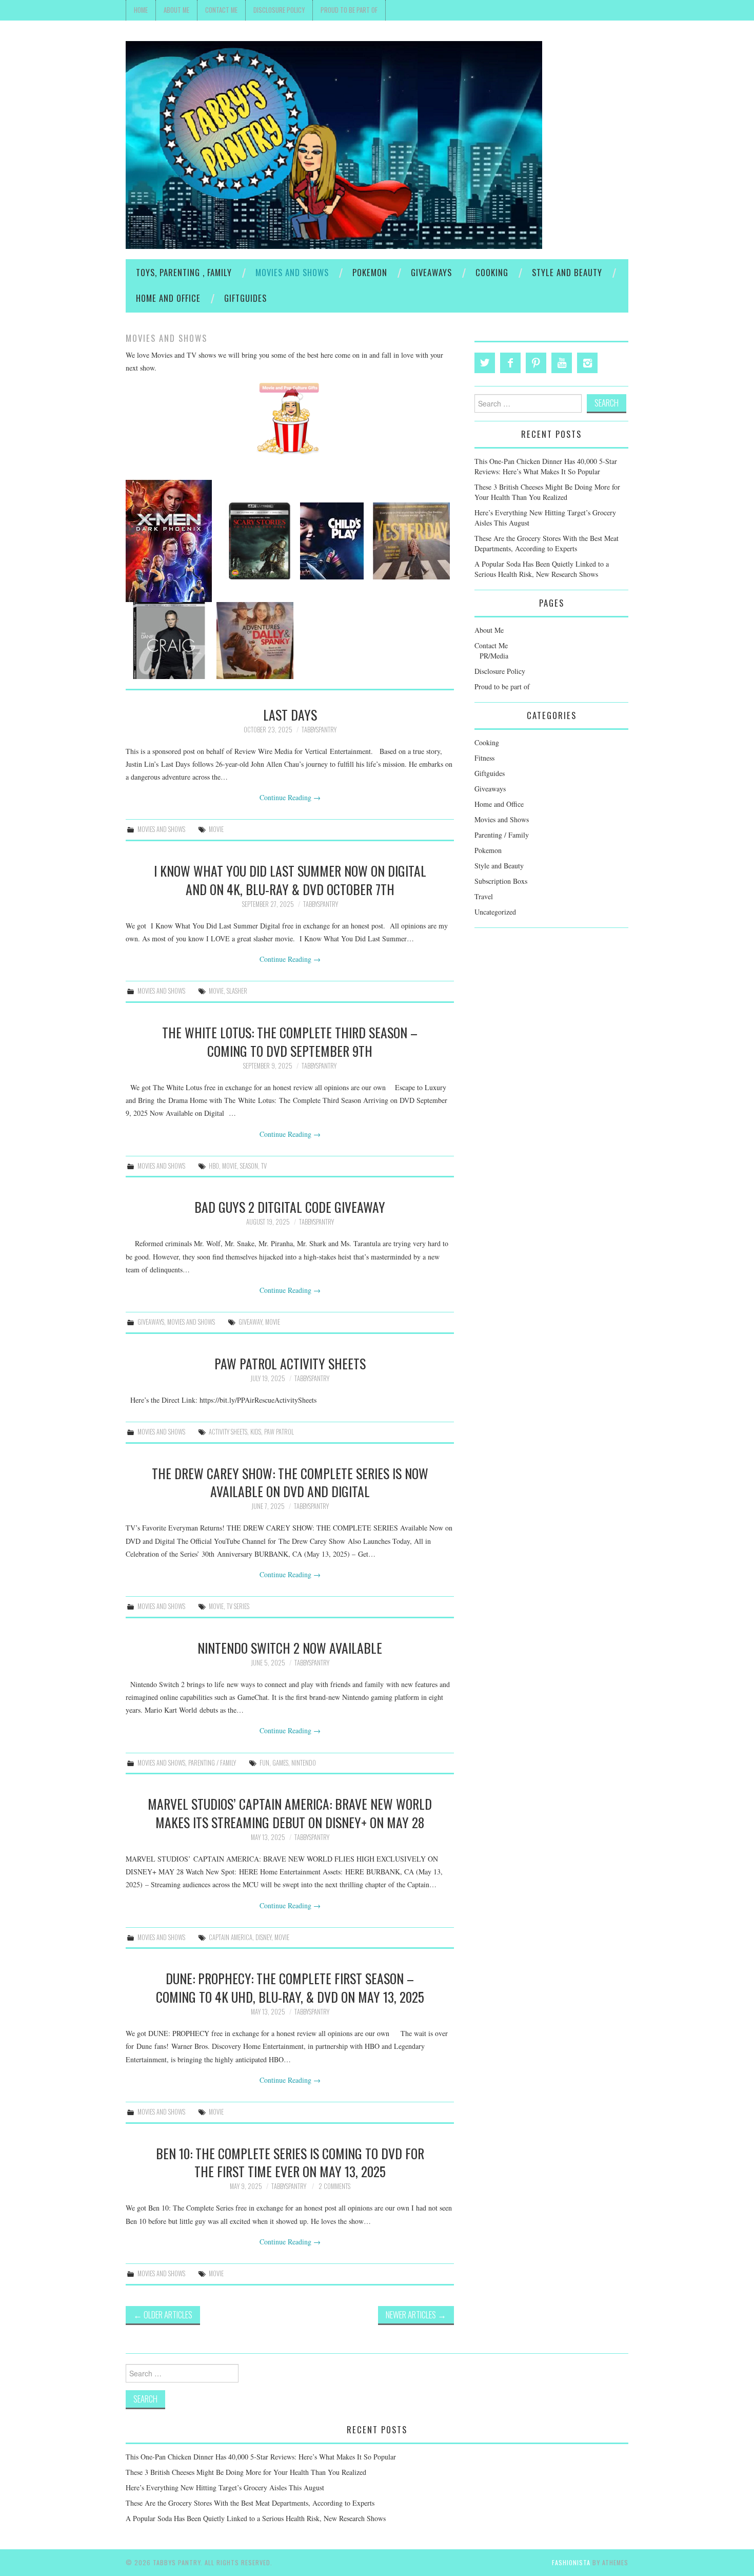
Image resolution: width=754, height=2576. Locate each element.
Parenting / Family (212, 1763)
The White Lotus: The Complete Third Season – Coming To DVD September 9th (290, 1041)
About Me (176, 10)
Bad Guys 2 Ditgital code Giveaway (290, 1207)
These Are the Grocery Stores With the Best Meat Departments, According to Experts (547, 543)
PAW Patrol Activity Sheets (290, 1363)
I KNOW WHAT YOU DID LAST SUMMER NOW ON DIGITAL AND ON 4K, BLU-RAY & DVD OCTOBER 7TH (290, 880)
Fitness (484, 758)
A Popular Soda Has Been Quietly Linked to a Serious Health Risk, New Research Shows (542, 569)
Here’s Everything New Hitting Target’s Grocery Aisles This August (225, 2487)
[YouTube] (562, 363)
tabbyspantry (319, 730)
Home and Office (168, 298)
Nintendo (304, 1763)
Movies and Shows (292, 272)
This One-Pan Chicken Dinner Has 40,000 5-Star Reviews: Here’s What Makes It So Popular (546, 466)
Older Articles (163, 2314)
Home (141, 10)
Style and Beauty (567, 272)
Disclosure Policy (279, 10)
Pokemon (370, 272)
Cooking (492, 272)
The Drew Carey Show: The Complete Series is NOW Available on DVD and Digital (290, 1482)
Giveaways (431, 272)
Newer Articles (416, 2314)
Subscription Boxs (501, 881)
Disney (263, 1937)
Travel (484, 896)
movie (216, 829)
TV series (238, 1606)
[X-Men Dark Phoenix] (169, 540)
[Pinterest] (536, 363)
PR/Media (494, 656)
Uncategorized (495, 912)
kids (256, 1432)
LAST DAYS (290, 714)
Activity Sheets (228, 1432)
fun (264, 1763)
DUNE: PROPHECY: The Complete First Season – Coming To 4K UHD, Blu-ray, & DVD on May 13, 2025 (290, 1987)
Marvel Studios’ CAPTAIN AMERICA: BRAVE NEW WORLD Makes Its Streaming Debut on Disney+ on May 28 (290, 1813)
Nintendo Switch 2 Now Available (290, 1648)
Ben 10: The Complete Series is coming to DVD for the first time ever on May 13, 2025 (290, 2162)
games (280, 1763)
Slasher (237, 991)
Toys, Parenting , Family (184, 272)
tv (264, 1166)
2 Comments (334, 2186)
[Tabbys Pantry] (334, 144)
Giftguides (245, 298)
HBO (214, 1166)
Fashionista (571, 2562)
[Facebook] (510, 363)
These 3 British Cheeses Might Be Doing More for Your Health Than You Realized (547, 492)
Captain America (231, 1937)
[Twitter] (485, 363)
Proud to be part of (349, 10)
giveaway (250, 1322)
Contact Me (221, 10)
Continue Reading (290, 797)
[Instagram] (587, 363)
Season (249, 1166)
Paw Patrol (279, 1432)
